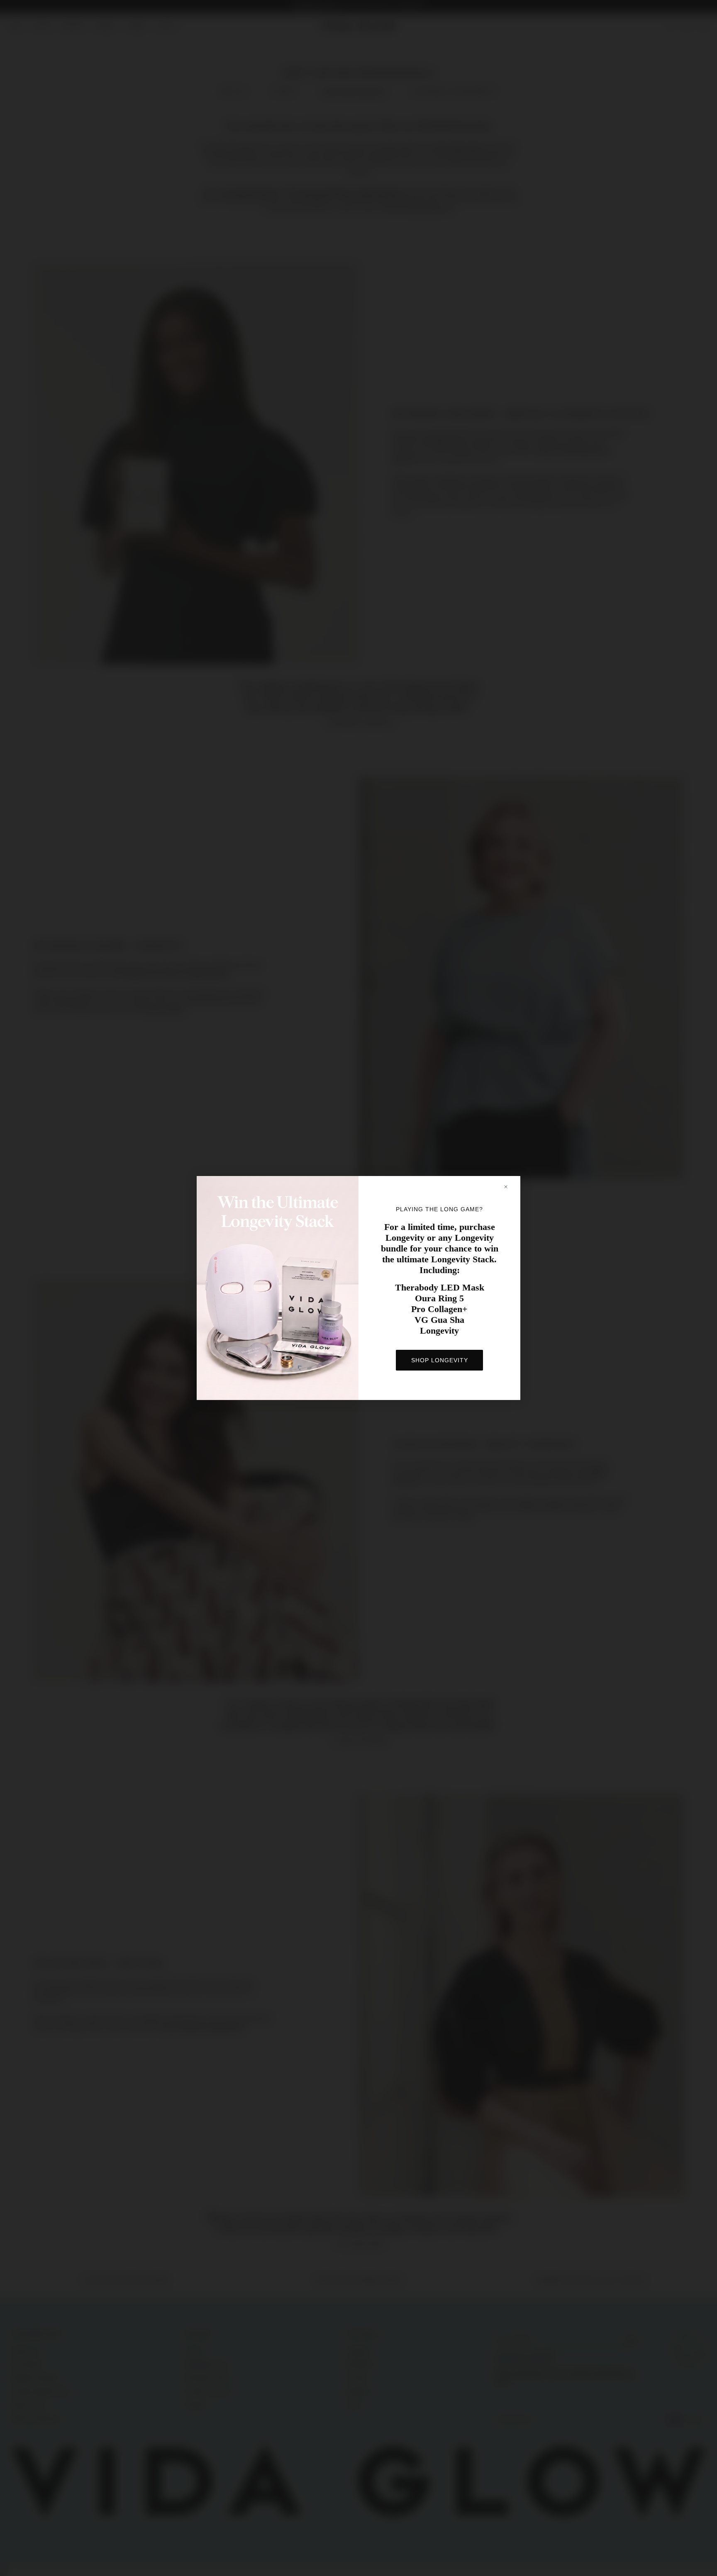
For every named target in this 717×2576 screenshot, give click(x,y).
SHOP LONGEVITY (440, 1360)
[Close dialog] (510, 1187)
